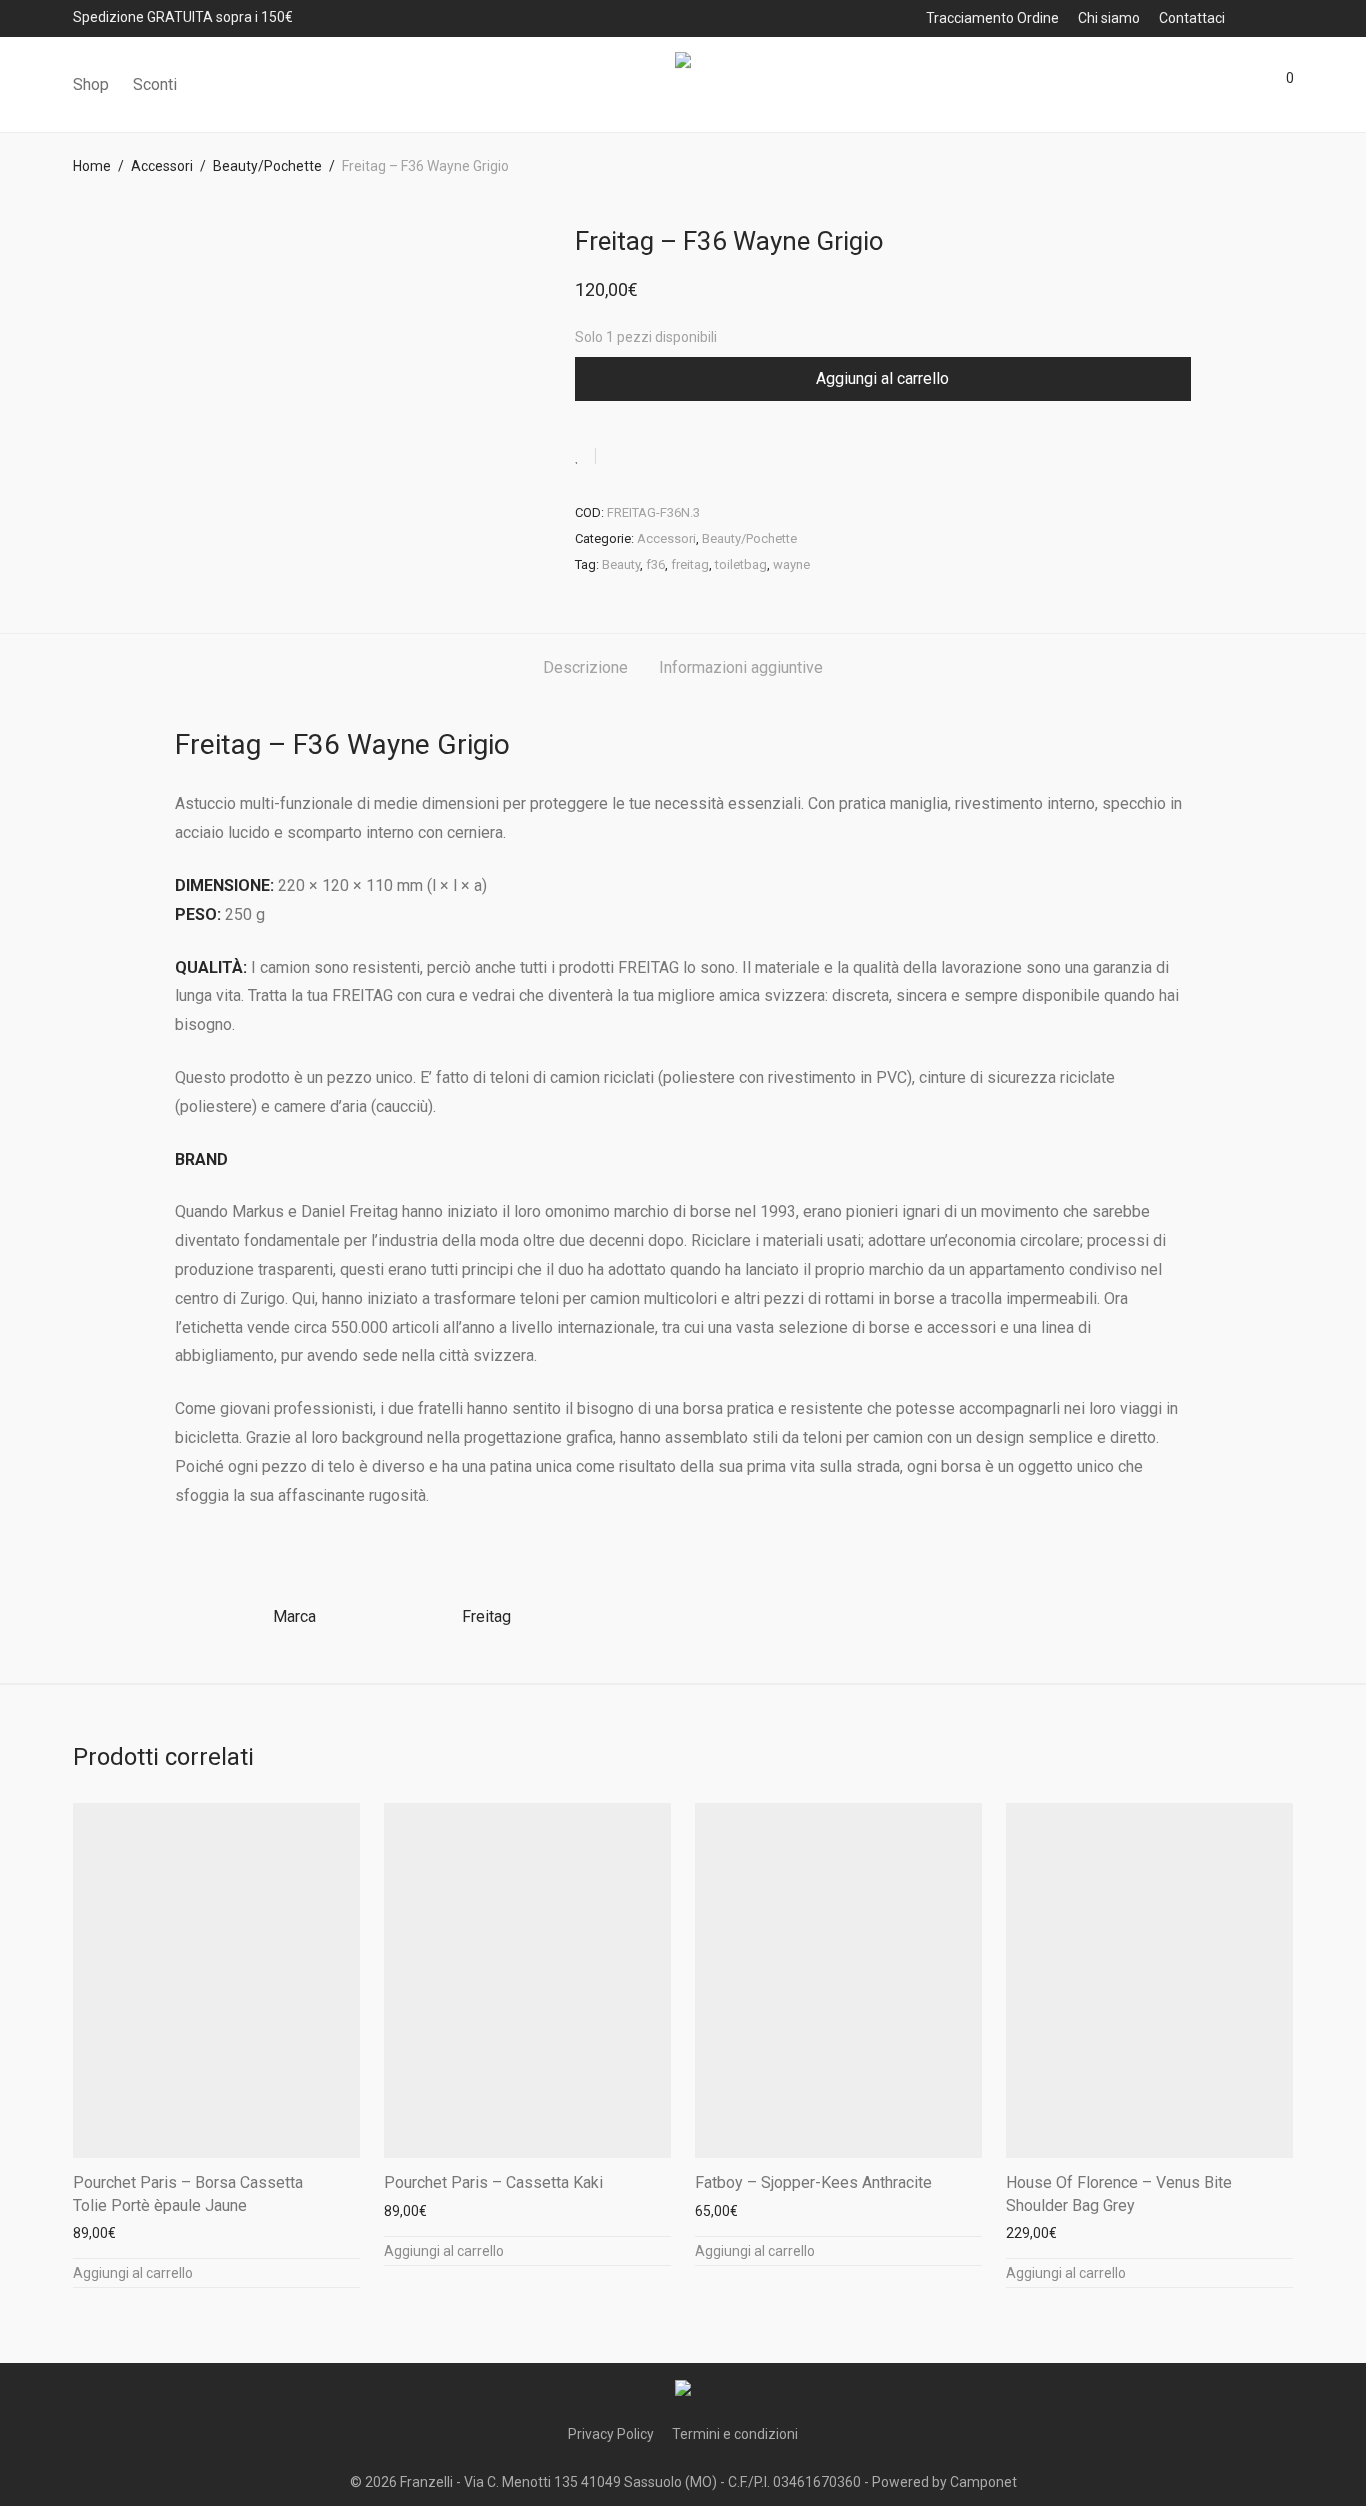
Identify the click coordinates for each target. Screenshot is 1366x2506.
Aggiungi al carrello (882, 378)
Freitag (486, 1616)
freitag (690, 564)
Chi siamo (1109, 18)
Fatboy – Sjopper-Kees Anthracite (813, 2182)
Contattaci (1192, 18)
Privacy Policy (611, 2434)
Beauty (621, 564)
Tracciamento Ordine (992, 18)
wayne (791, 564)
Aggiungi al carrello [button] (133, 2273)
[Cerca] (1168, 85)
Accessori (162, 166)
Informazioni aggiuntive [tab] (741, 667)
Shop (91, 84)
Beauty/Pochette (267, 166)
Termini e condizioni (735, 2434)
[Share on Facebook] (618, 457)
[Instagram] (1287, 17)
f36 (655, 564)
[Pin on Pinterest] (676, 457)
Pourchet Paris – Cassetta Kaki (493, 2182)
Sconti (155, 84)
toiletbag (741, 564)
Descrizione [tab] (585, 667)
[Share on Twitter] (647, 457)
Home (92, 166)
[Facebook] (1260, 17)
